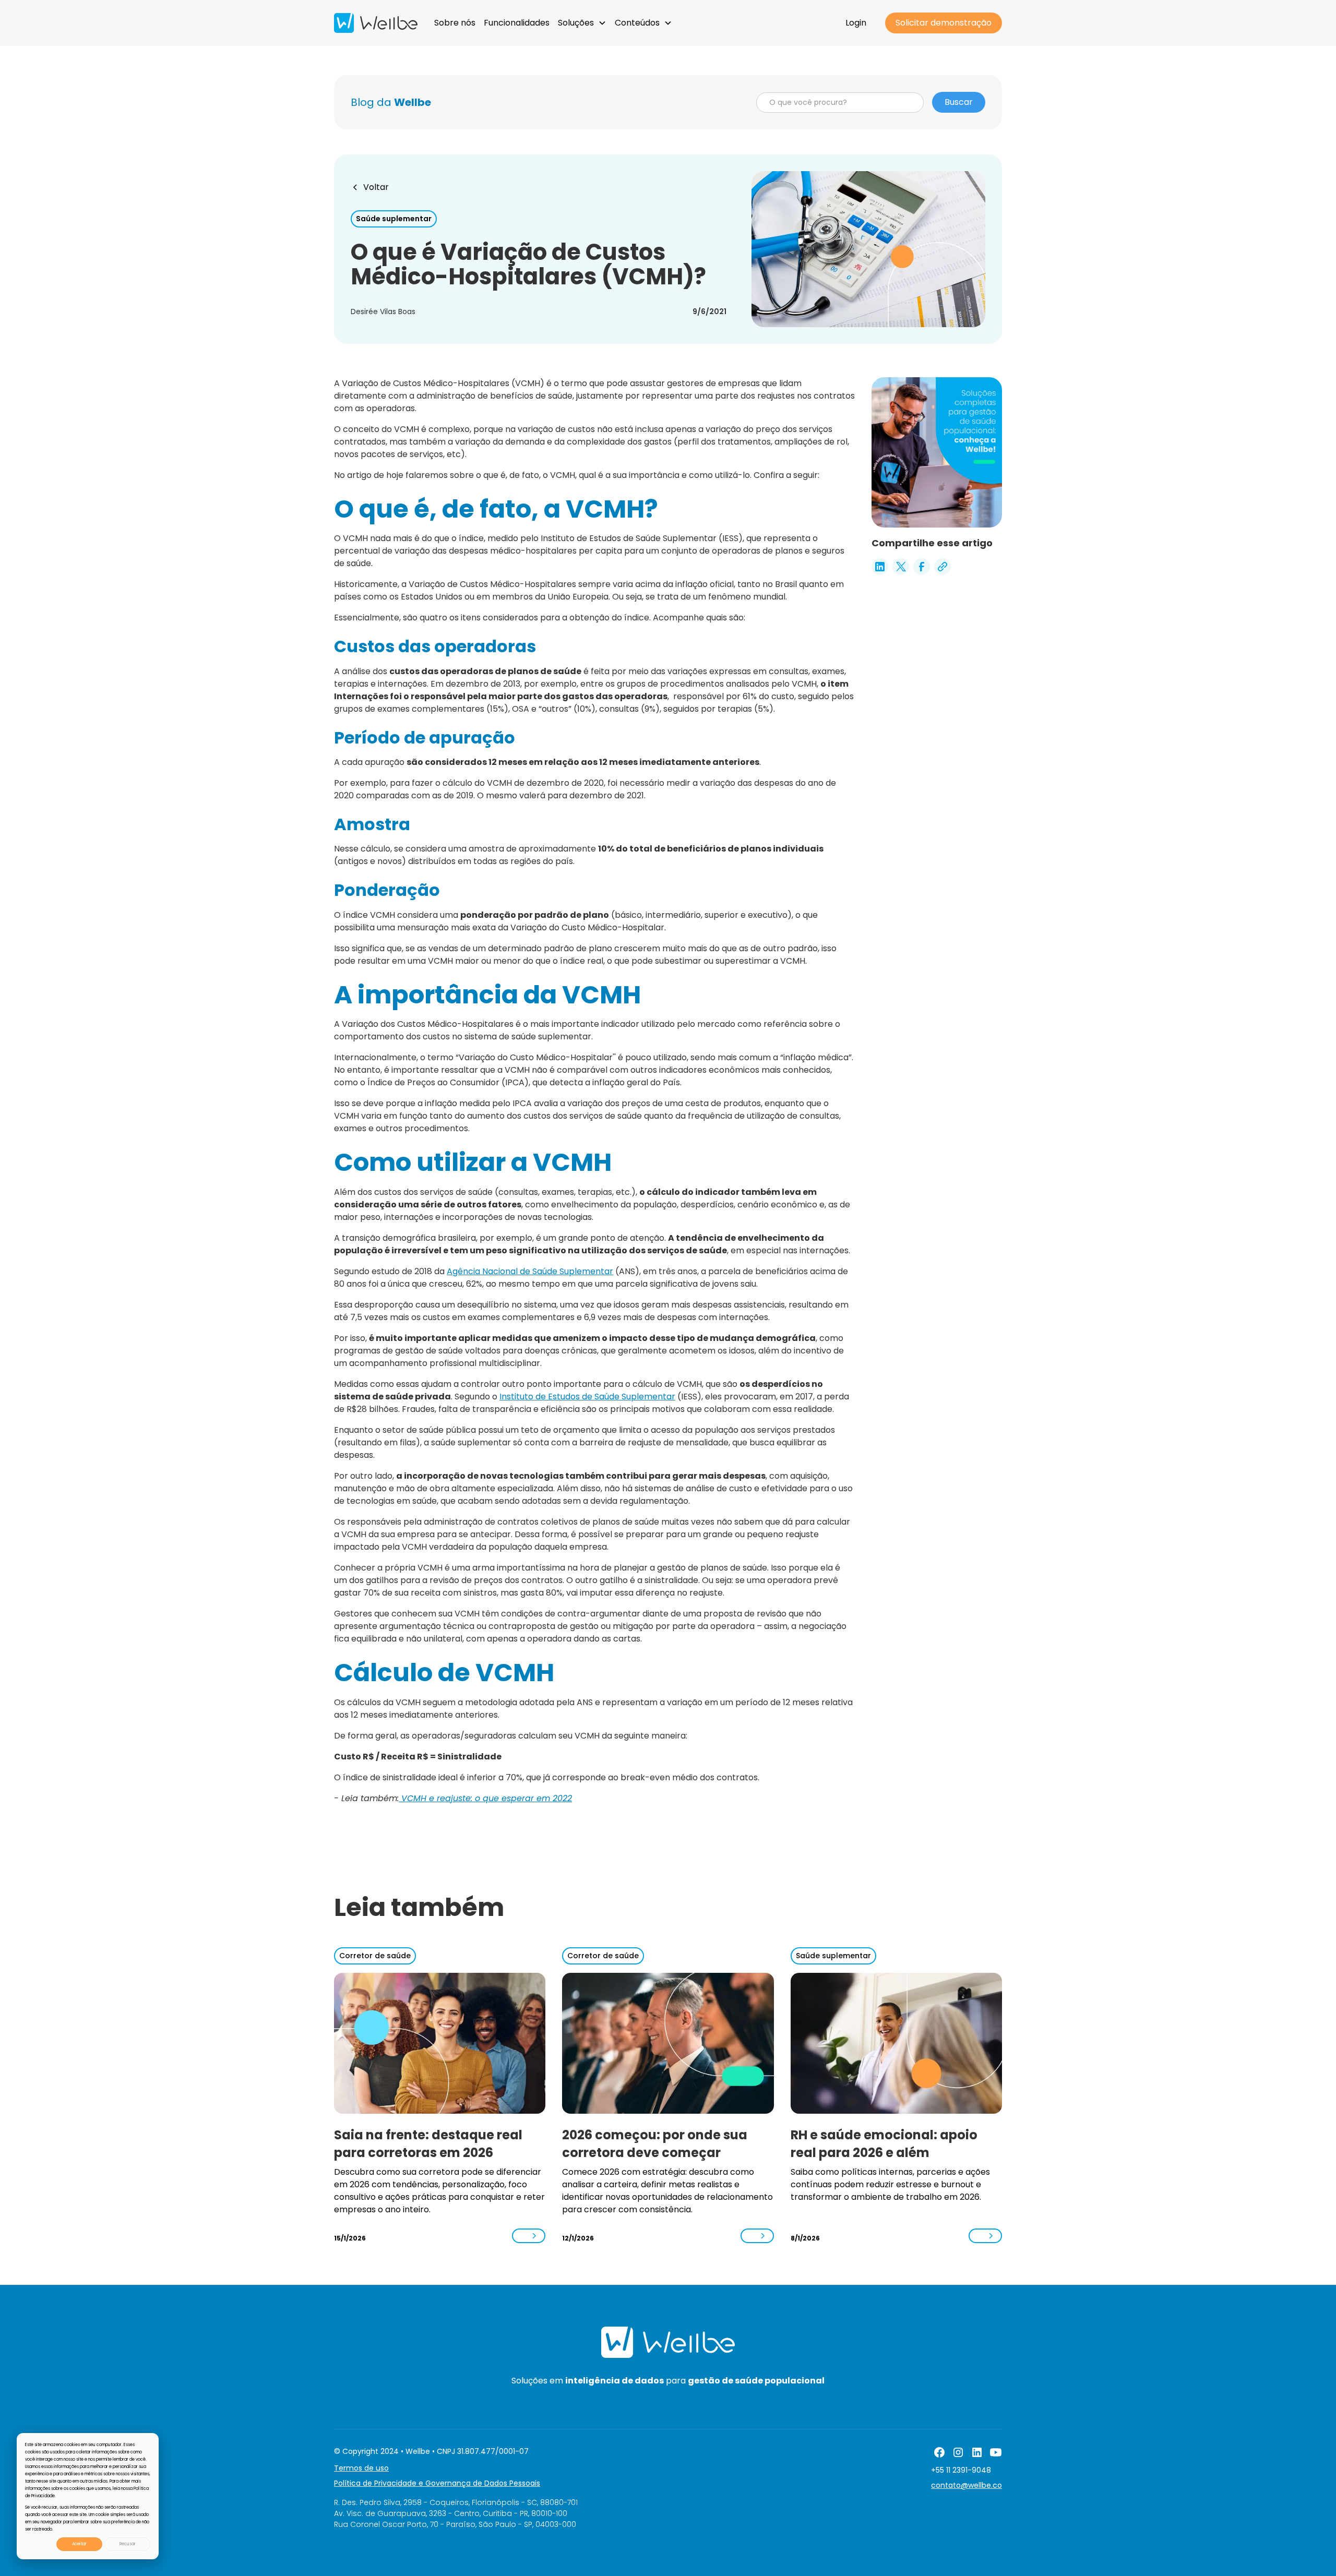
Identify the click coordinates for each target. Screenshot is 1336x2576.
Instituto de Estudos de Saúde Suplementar (587, 1397)
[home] (376, 23)
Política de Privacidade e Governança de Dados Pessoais (437, 2483)
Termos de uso (361, 2468)
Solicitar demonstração (944, 23)
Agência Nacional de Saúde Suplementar (530, 1271)
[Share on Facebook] (922, 567)
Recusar (128, 2544)
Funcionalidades (517, 23)
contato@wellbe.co (967, 2485)
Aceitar (79, 2544)
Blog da (391, 102)
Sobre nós (455, 23)
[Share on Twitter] (901, 567)
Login (856, 23)
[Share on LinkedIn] (880, 567)
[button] (582, 23)
